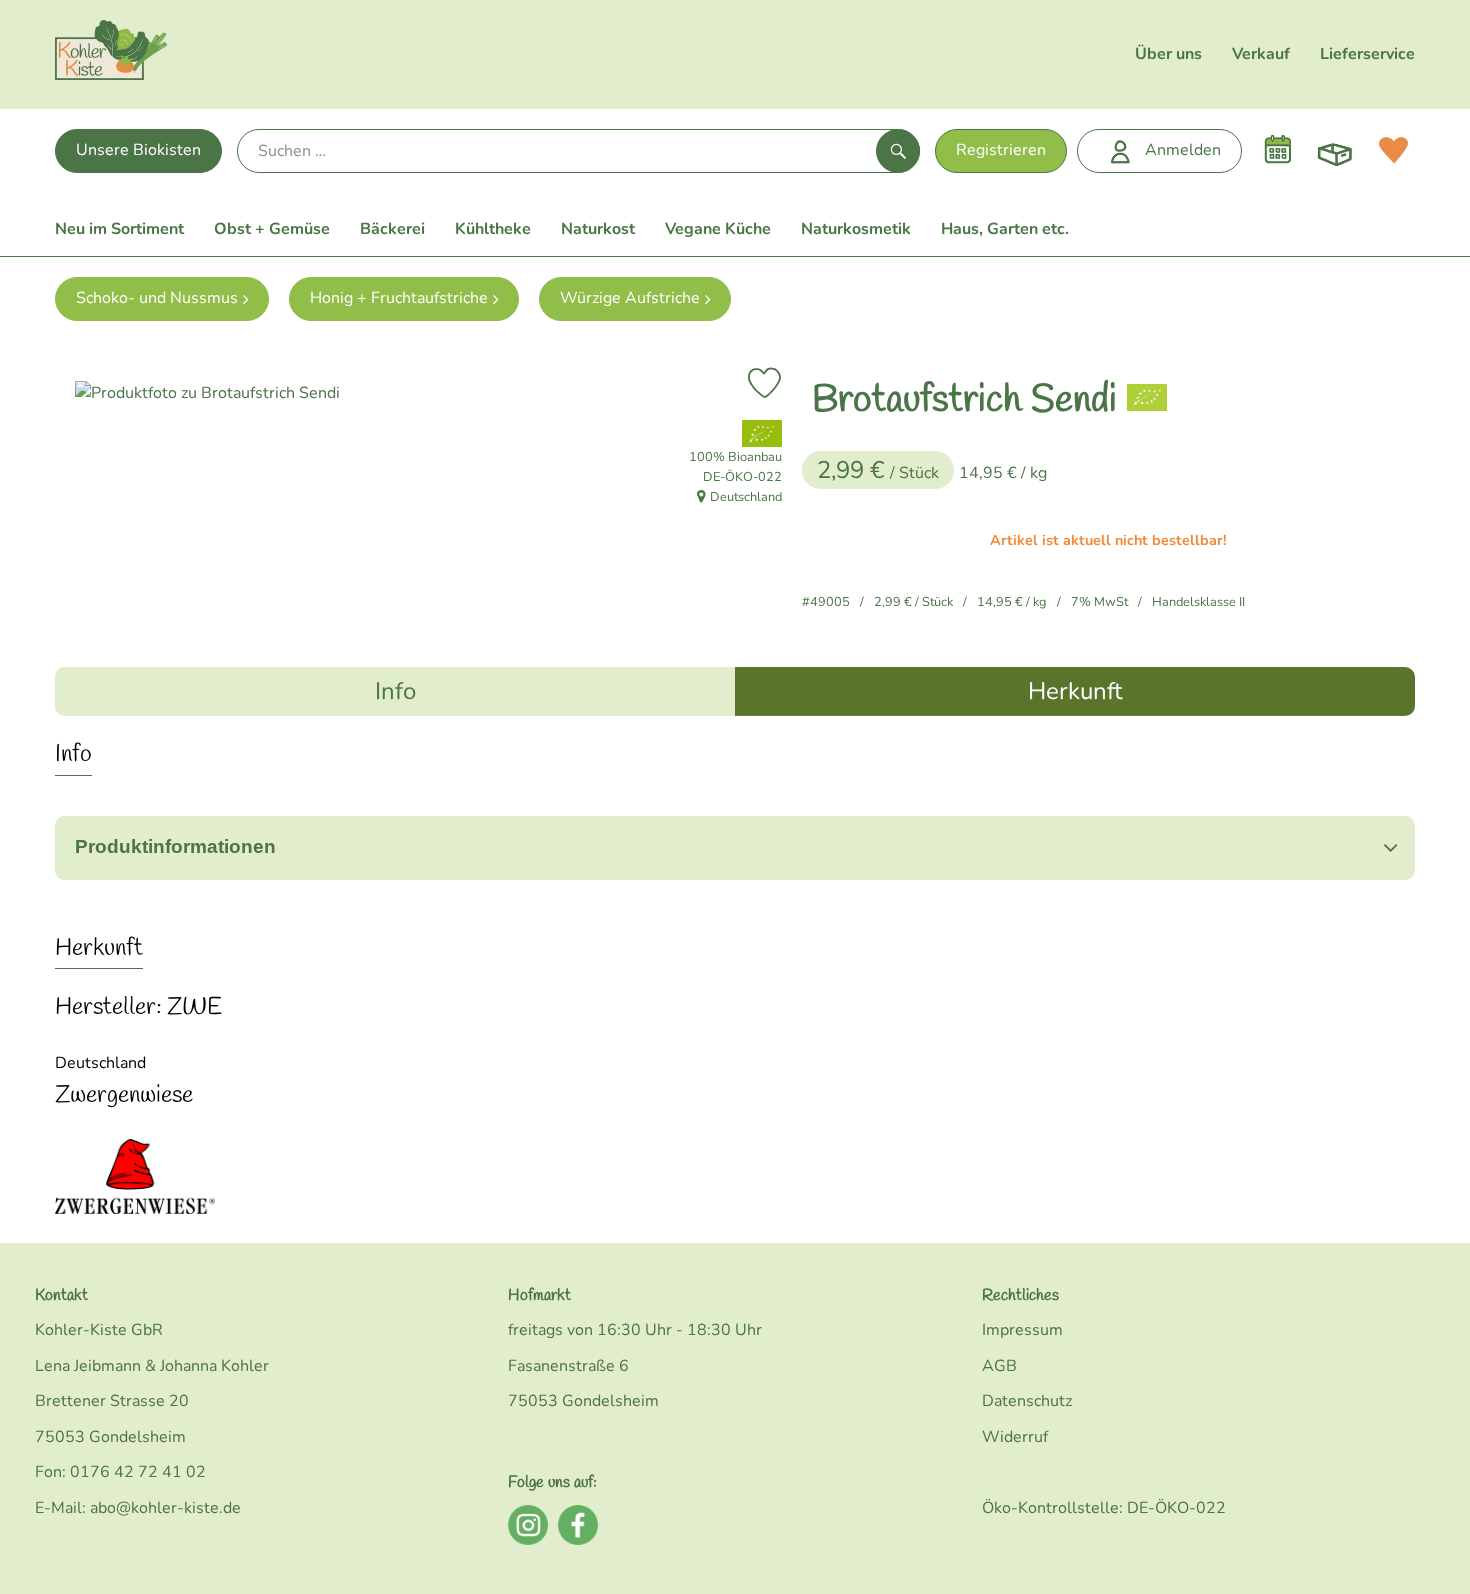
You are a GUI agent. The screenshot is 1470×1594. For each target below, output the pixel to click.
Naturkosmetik (856, 229)
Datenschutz (1027, 1401)
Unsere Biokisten (138, 150)
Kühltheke (493, 229)
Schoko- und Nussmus (157, 298)
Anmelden (1183, 150)
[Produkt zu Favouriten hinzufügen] (764, 383)
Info (395, 691)
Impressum (1022, 1330)
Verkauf (1261, 54)
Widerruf (1015, 1437)
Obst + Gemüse (272, 229)
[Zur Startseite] (111, 54)
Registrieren (1001, 150)
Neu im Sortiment (119, 229)
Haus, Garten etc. (1005, 229)
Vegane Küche (718, 229)
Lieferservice (1367, 54)
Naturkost (598, 229)
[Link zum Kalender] (1278, 150)
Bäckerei (392, 229)
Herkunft (1075, 691)
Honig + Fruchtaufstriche (399, 298)
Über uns (1168, 54)
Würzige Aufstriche (630, 298)
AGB (999, 1366)
